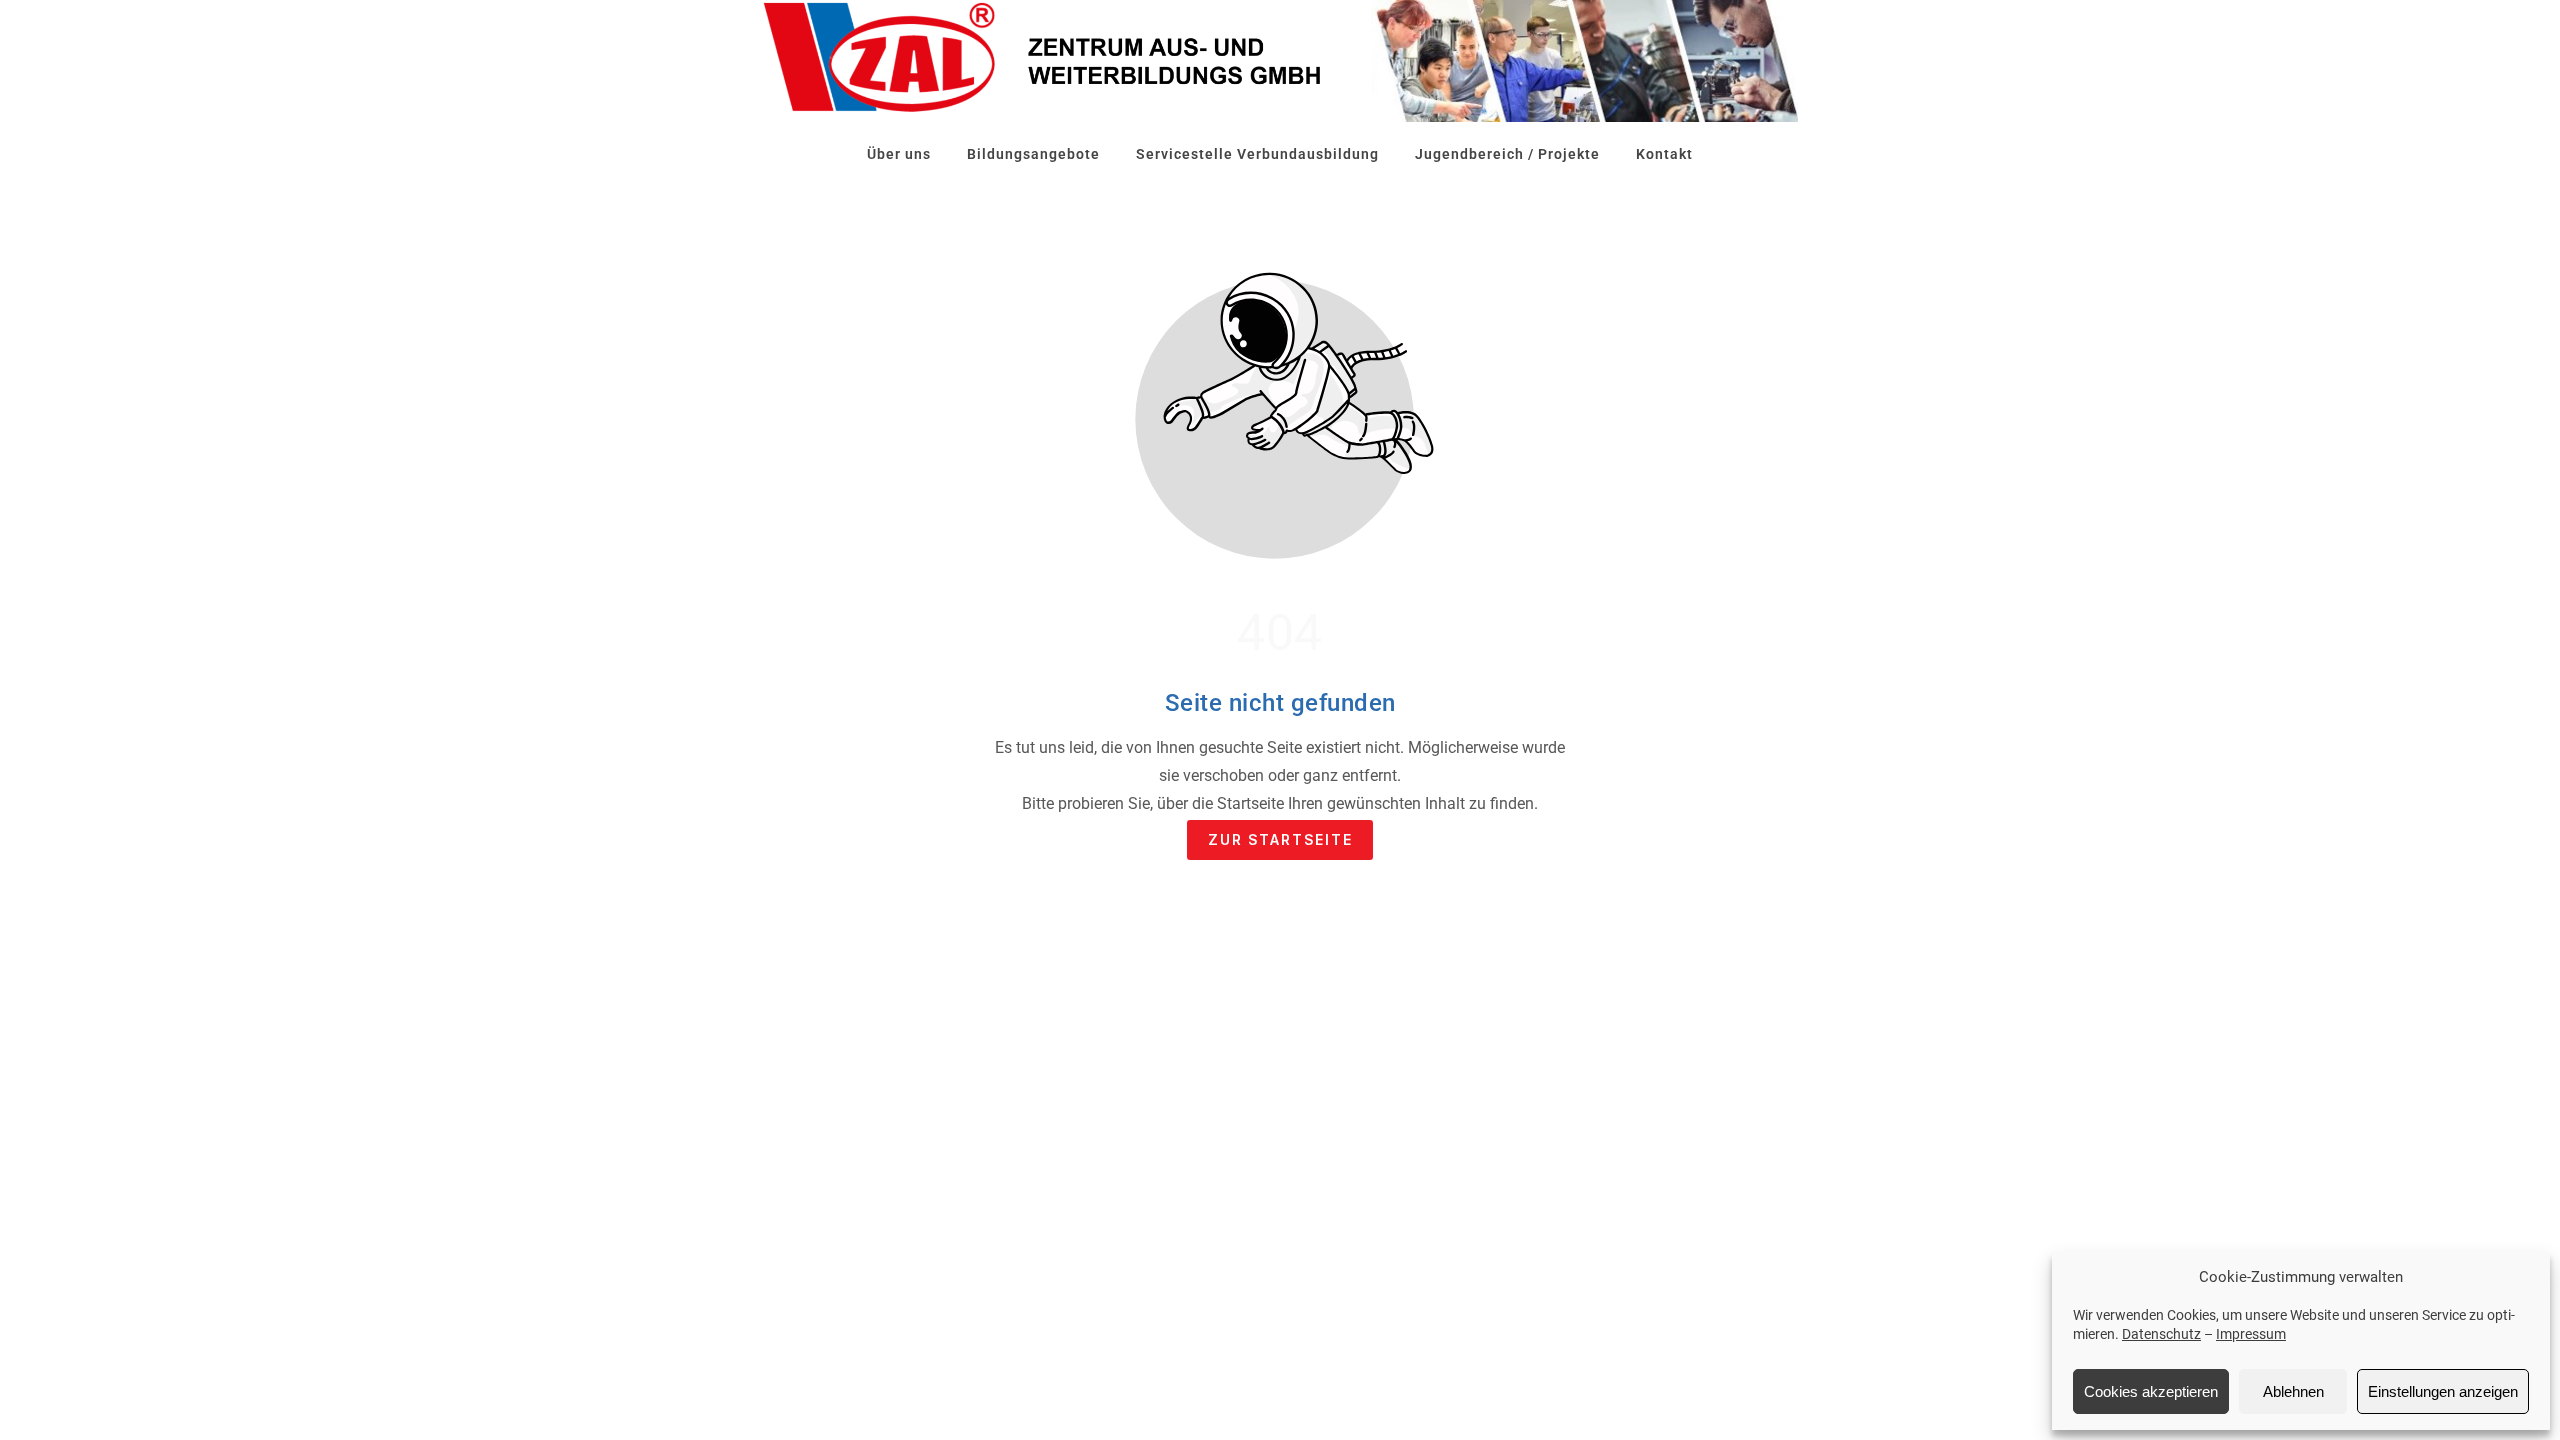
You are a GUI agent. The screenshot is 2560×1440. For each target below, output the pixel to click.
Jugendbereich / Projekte (1507, 154)
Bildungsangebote (1033, 154)
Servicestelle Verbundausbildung (1257, 154)
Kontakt (1664, 154)
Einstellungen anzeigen (2443, 1391)
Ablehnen (2293, 1391)
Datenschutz (2161, 1334)
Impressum (2251, 1334)
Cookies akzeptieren (2151, 1391)
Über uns (899, 154)
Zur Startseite (1280, 839)
